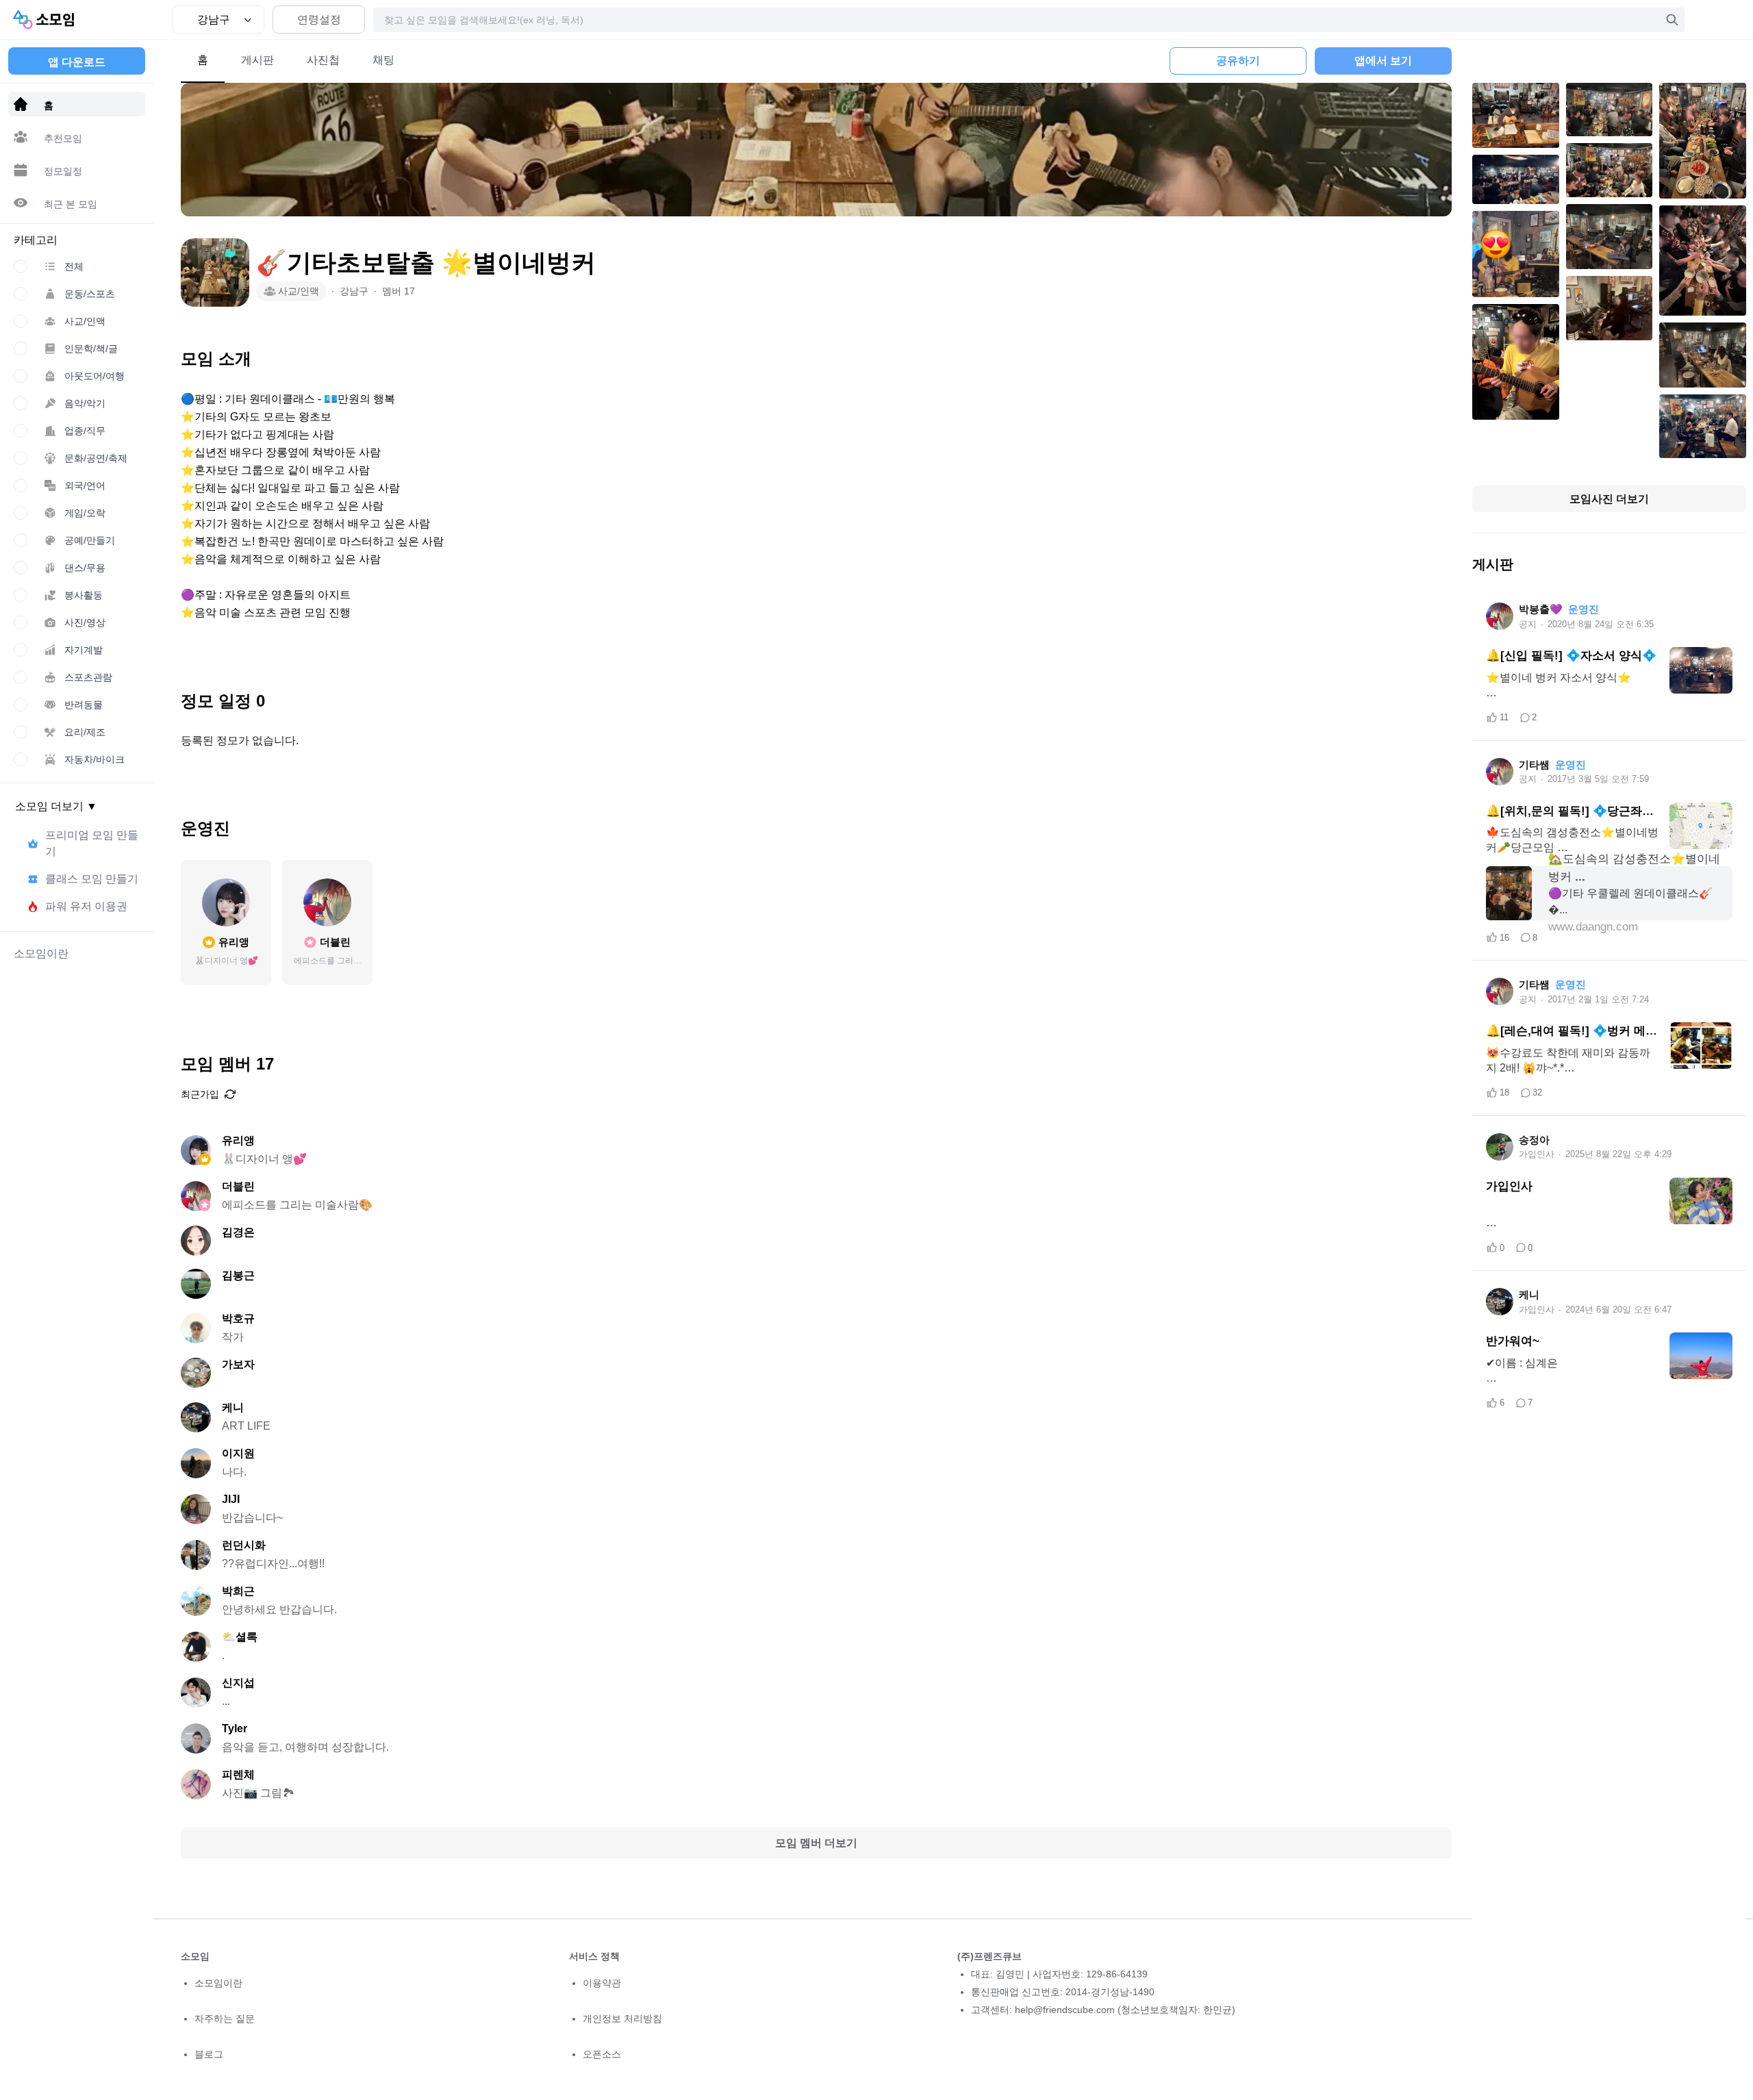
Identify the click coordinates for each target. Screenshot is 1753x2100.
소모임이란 (218, 1983)
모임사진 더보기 (1609, 499)
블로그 (209, 2054)
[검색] (1672, 20)
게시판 (257, 60)
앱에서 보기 (1383, 61)
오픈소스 (602, 2054)
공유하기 (1238, 61)
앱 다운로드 (77, 62)
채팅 (383, 60)
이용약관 (602, 1983)
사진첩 (323, 60)
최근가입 (200, 1094)
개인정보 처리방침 (622, 2019)
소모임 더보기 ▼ (56, 806)
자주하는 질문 (225, 2019)
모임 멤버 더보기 (816, 1843)
